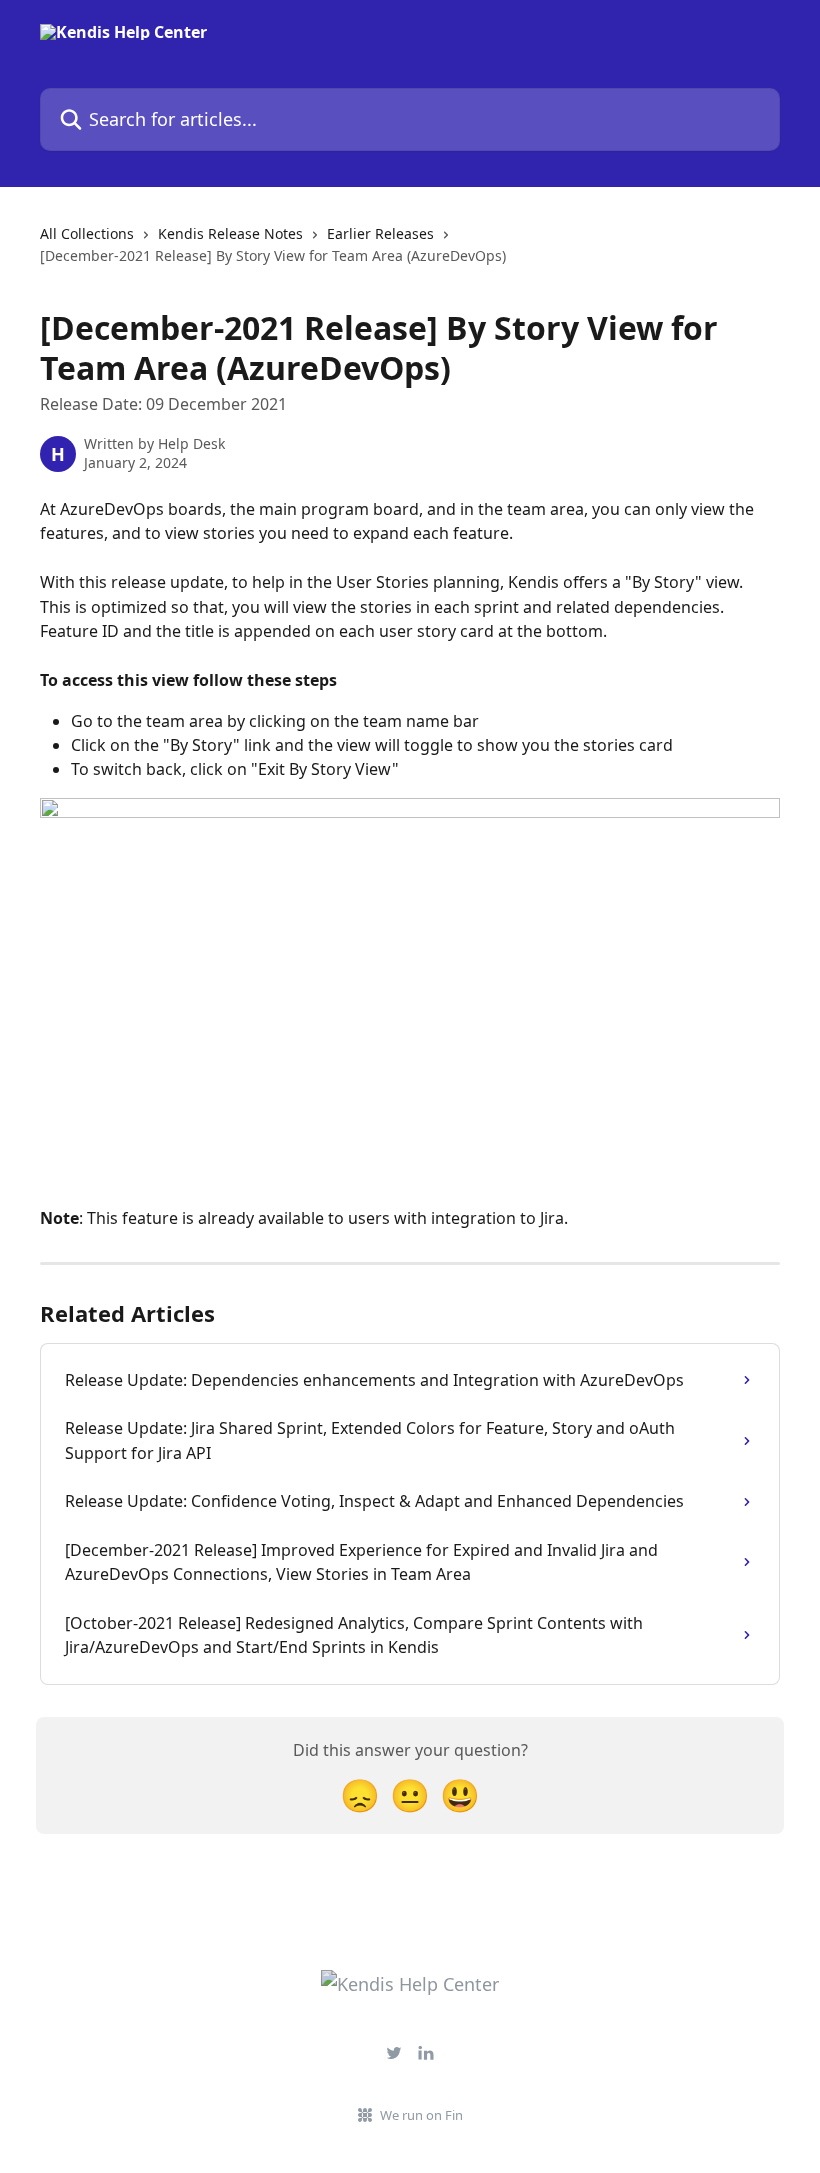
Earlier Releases (380, 233)
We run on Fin (421, 2115)
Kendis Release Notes (230, 233)
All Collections (87, 233)
